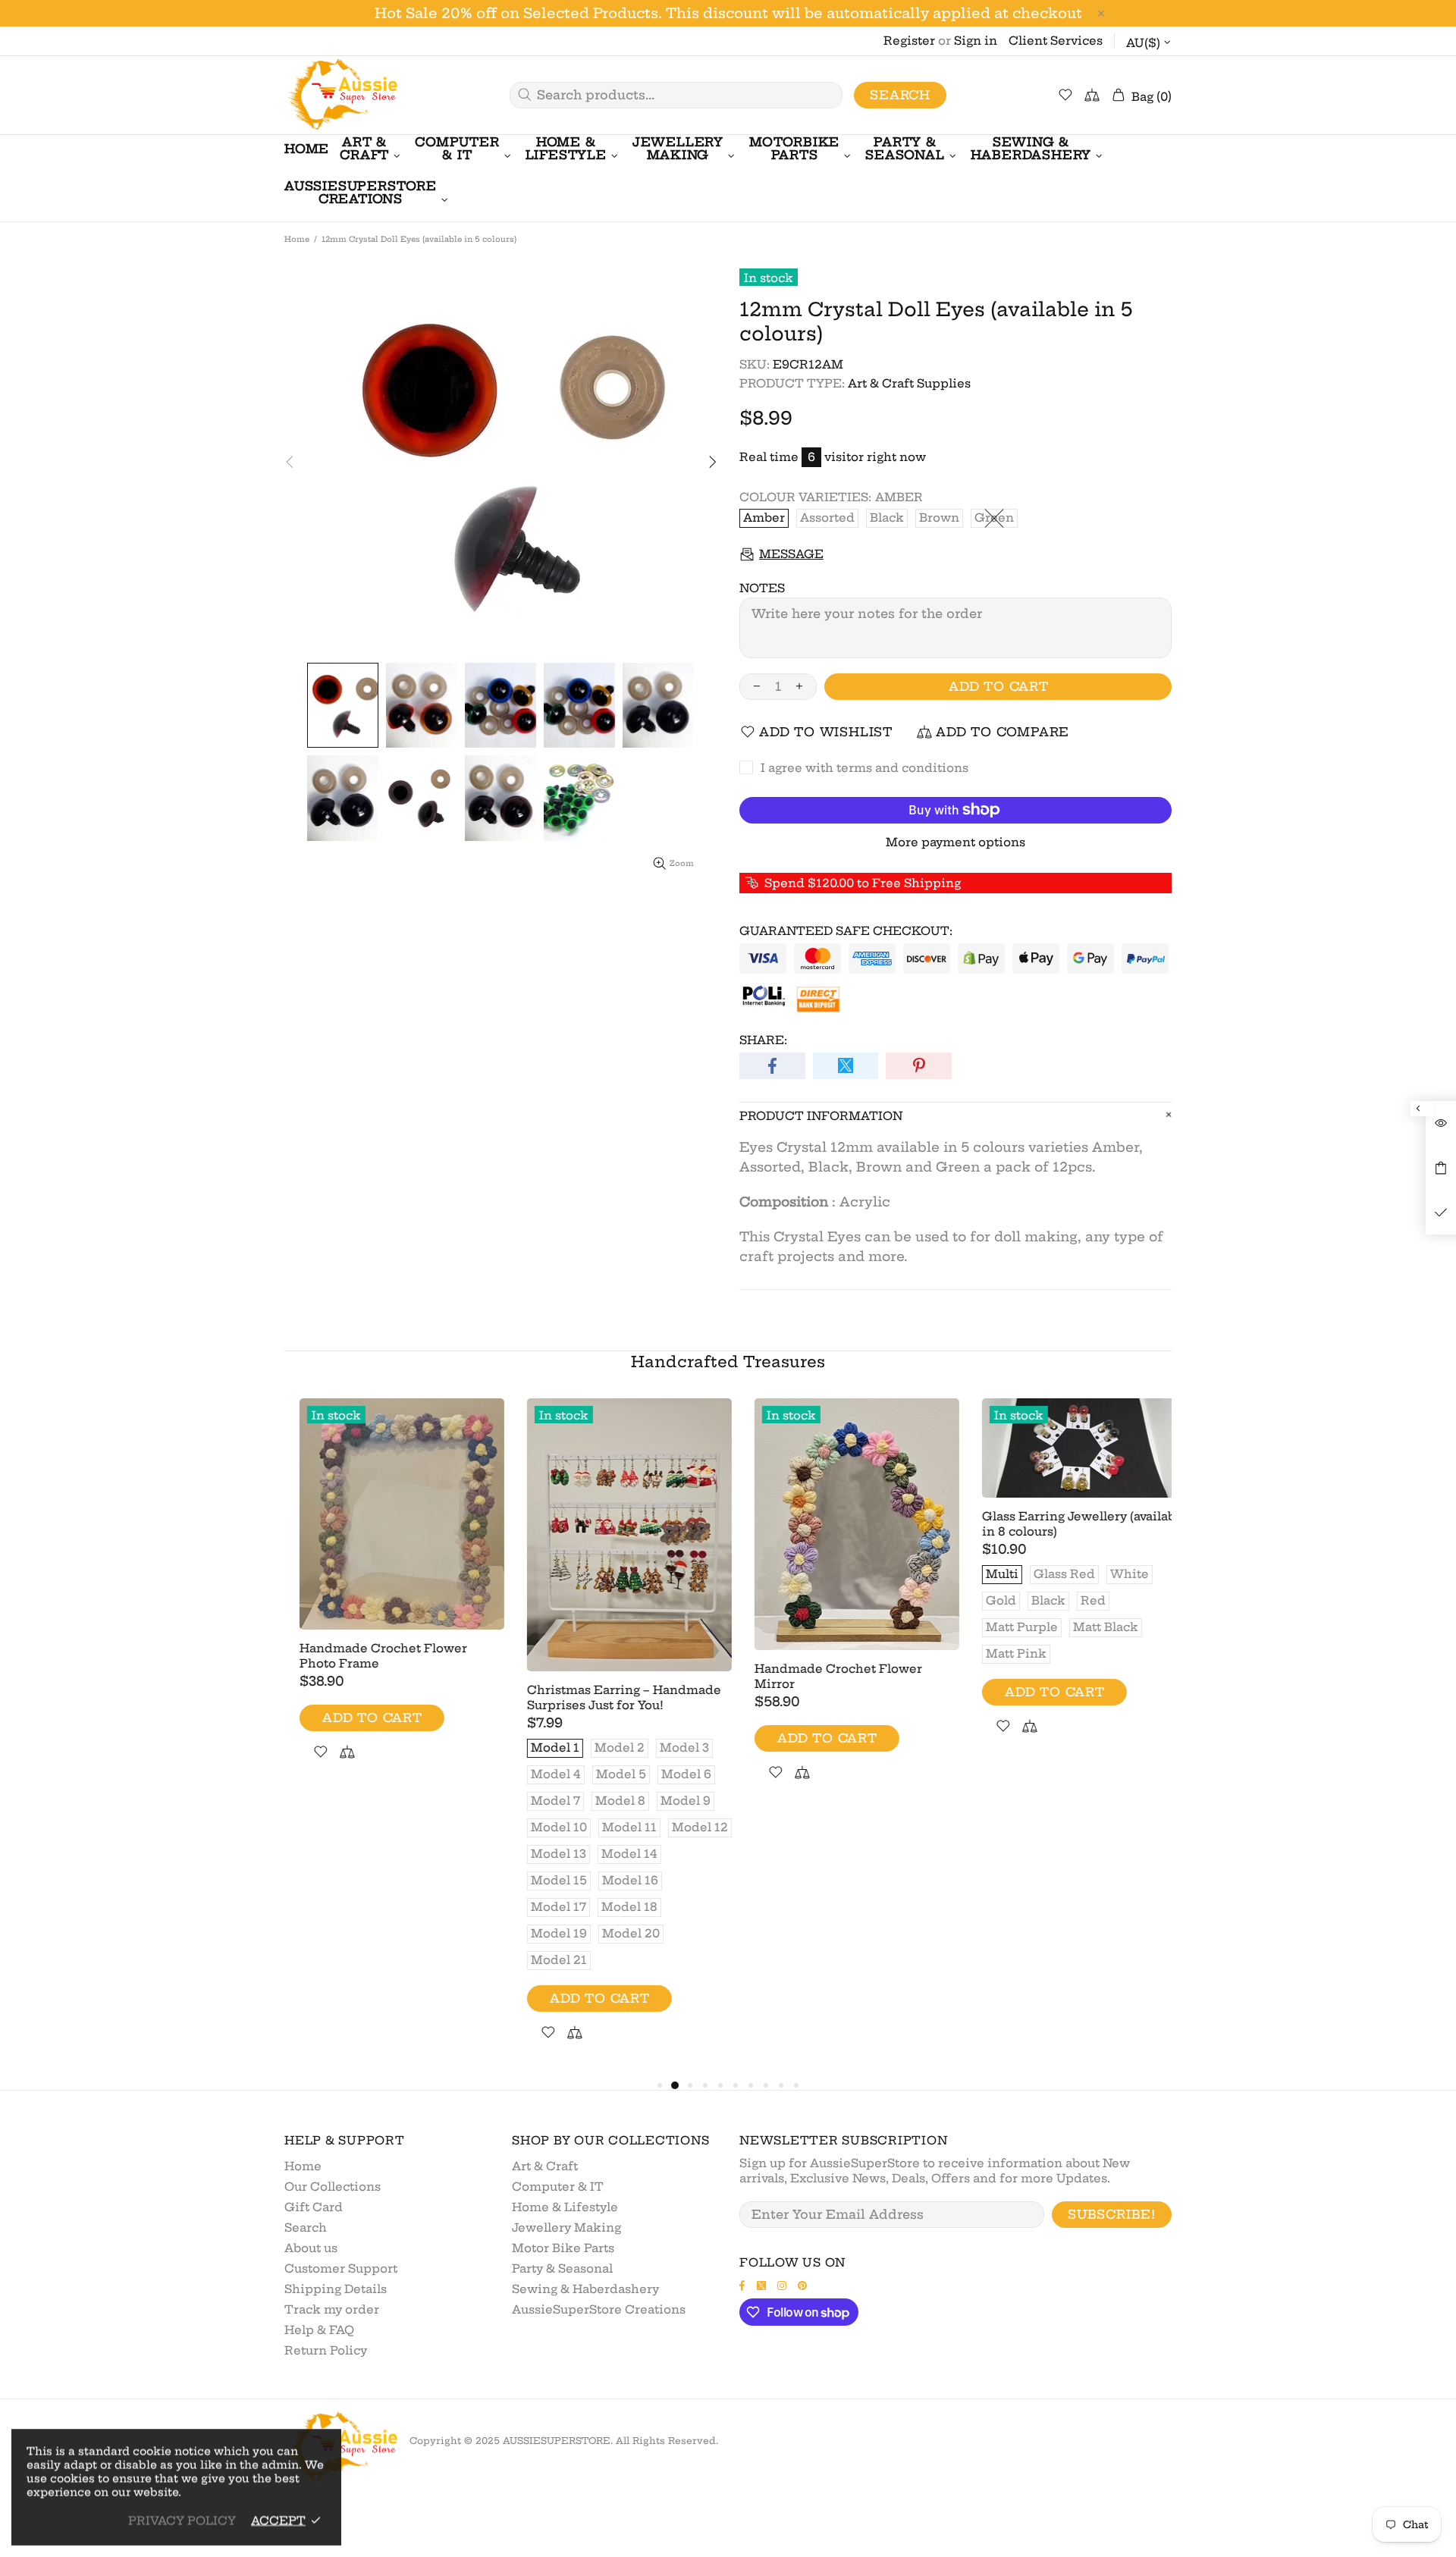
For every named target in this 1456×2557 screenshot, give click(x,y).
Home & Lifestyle (565, 2207)
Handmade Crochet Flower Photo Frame (368, 1656)
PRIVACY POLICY (182, 2520)
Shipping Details (336, 2289)
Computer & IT (558, 2187)
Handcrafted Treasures (728, 1362)
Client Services (1056, 41)
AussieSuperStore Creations (599, 2309)
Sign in (976, 41)
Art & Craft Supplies (909, 383)
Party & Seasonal (562, 2268)
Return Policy (326, 2350)
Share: (763, 1040)
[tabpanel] (387, 1597)
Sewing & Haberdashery (585, 2289)
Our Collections (333, 2187)
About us (311, 2248)
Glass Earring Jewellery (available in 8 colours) (1069, 1524)
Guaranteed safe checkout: (846, 931)
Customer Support (341, 2268)
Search (900, 95)
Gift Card (314, 2207)
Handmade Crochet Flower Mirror (823, 1676)
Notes (762, 588)
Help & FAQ (319, 2330)
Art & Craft (545, 2166)
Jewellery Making (566, 2228)
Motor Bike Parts (563, 2248)
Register (909, 41)
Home (297, 239)
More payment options (955, 842)
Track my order (332, 2309)
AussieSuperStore (341, 95)
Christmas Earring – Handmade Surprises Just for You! (609, 1697)
